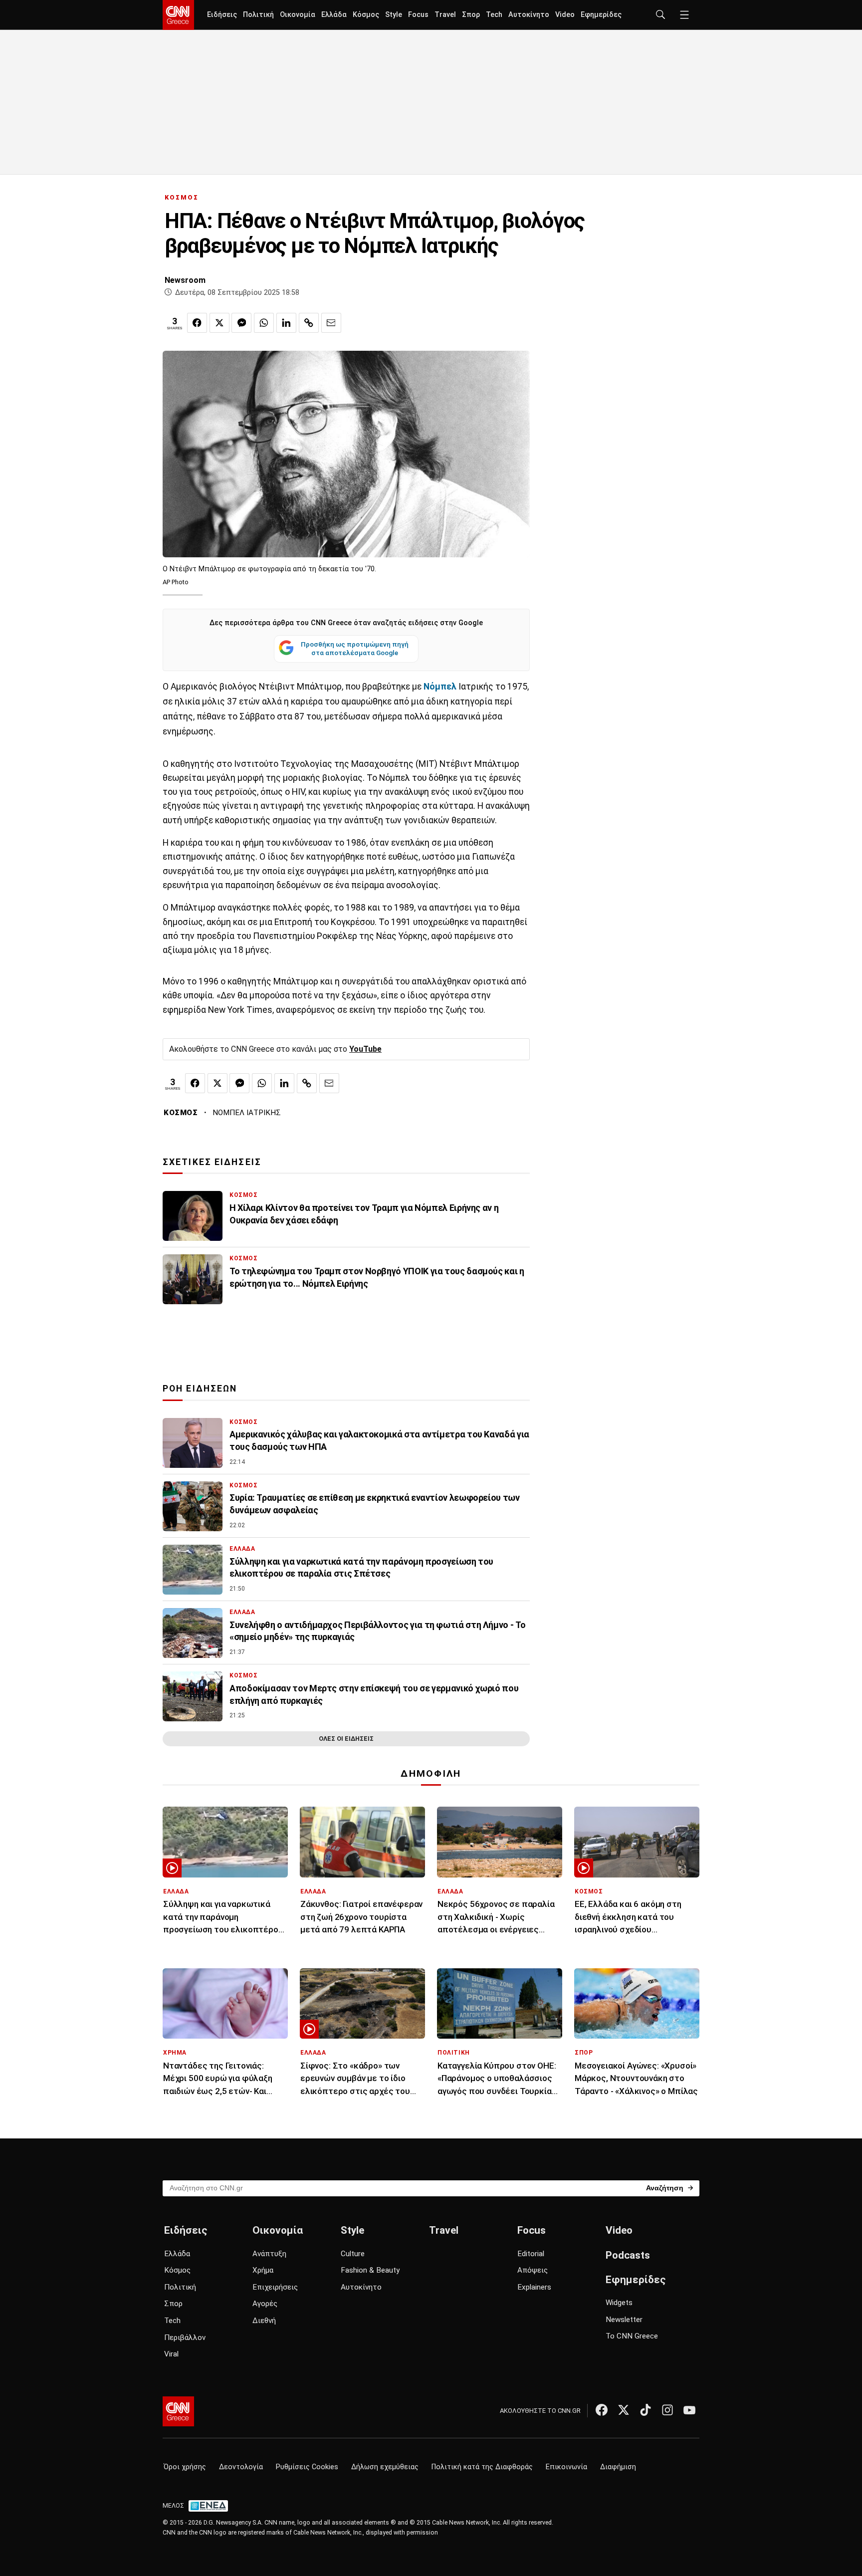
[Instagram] (667, 2410)
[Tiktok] (646, 2410)
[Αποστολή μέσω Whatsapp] (264, 323)
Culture (353, 2254)
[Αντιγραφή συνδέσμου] (309, 323)
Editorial (531, 2254)
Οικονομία (298, 15)
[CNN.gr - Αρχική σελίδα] (178, 2411)
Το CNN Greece (632, 2336)
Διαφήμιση (618, 2467)
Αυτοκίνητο (529, 15)
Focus (418, 15)
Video (565, 15)
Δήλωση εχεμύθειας (385, 2467)
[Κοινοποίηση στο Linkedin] (286, 323)
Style (394, 15)
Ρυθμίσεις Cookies (307, 2467)
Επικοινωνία (566, 2467)
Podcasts (628, 2255)
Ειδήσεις (222, 15)
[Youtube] (689, 2410)
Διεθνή (264, 2321)
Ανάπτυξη (269, 2254)
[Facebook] (602, 2410)
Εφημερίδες (601, 15)
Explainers (534, 2287)
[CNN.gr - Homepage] (178, 15)
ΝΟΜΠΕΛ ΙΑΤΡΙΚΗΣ (247, 1113)
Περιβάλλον (185, 2338)
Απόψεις (533, 2270)
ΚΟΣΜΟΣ (182, 197)
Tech (494, 15)
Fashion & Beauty (370, 2270)
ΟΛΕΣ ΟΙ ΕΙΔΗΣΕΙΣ (346, 1739)
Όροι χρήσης (185, 2467)
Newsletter (624, 2320)
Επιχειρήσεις (275, 2287)
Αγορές (265, 2304)
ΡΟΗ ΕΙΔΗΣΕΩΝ (200, 1389)
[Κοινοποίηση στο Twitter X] (219, 323)
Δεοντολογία (241, 2467)
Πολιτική (258, 15)
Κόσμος (366, 15)
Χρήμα (263, 2270)
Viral (171, 2354)
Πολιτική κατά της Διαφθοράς (482, 2467)
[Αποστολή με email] (331, 323)
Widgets (619, 2303)
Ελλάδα (334, 15)
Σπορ (471, 15)
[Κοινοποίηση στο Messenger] (241, 323)
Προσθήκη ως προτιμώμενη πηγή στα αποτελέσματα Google (355, 649)
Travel (445, 15)
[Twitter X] (624, 2410)
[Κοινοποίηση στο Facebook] (197, 323)
